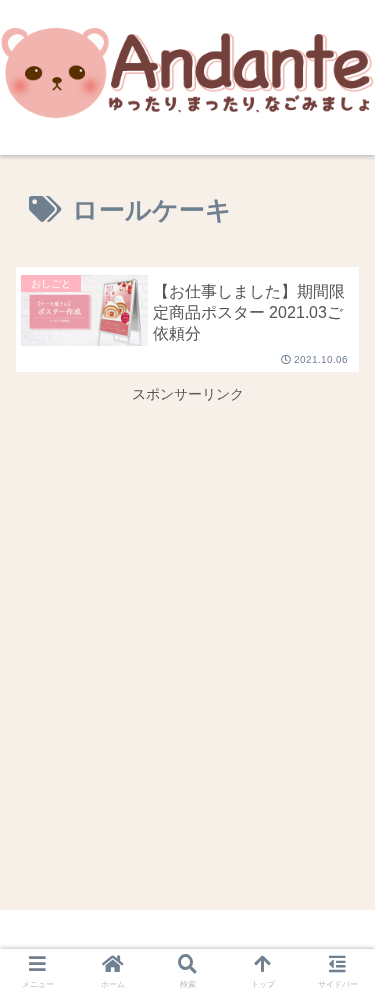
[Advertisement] (187, 594)
